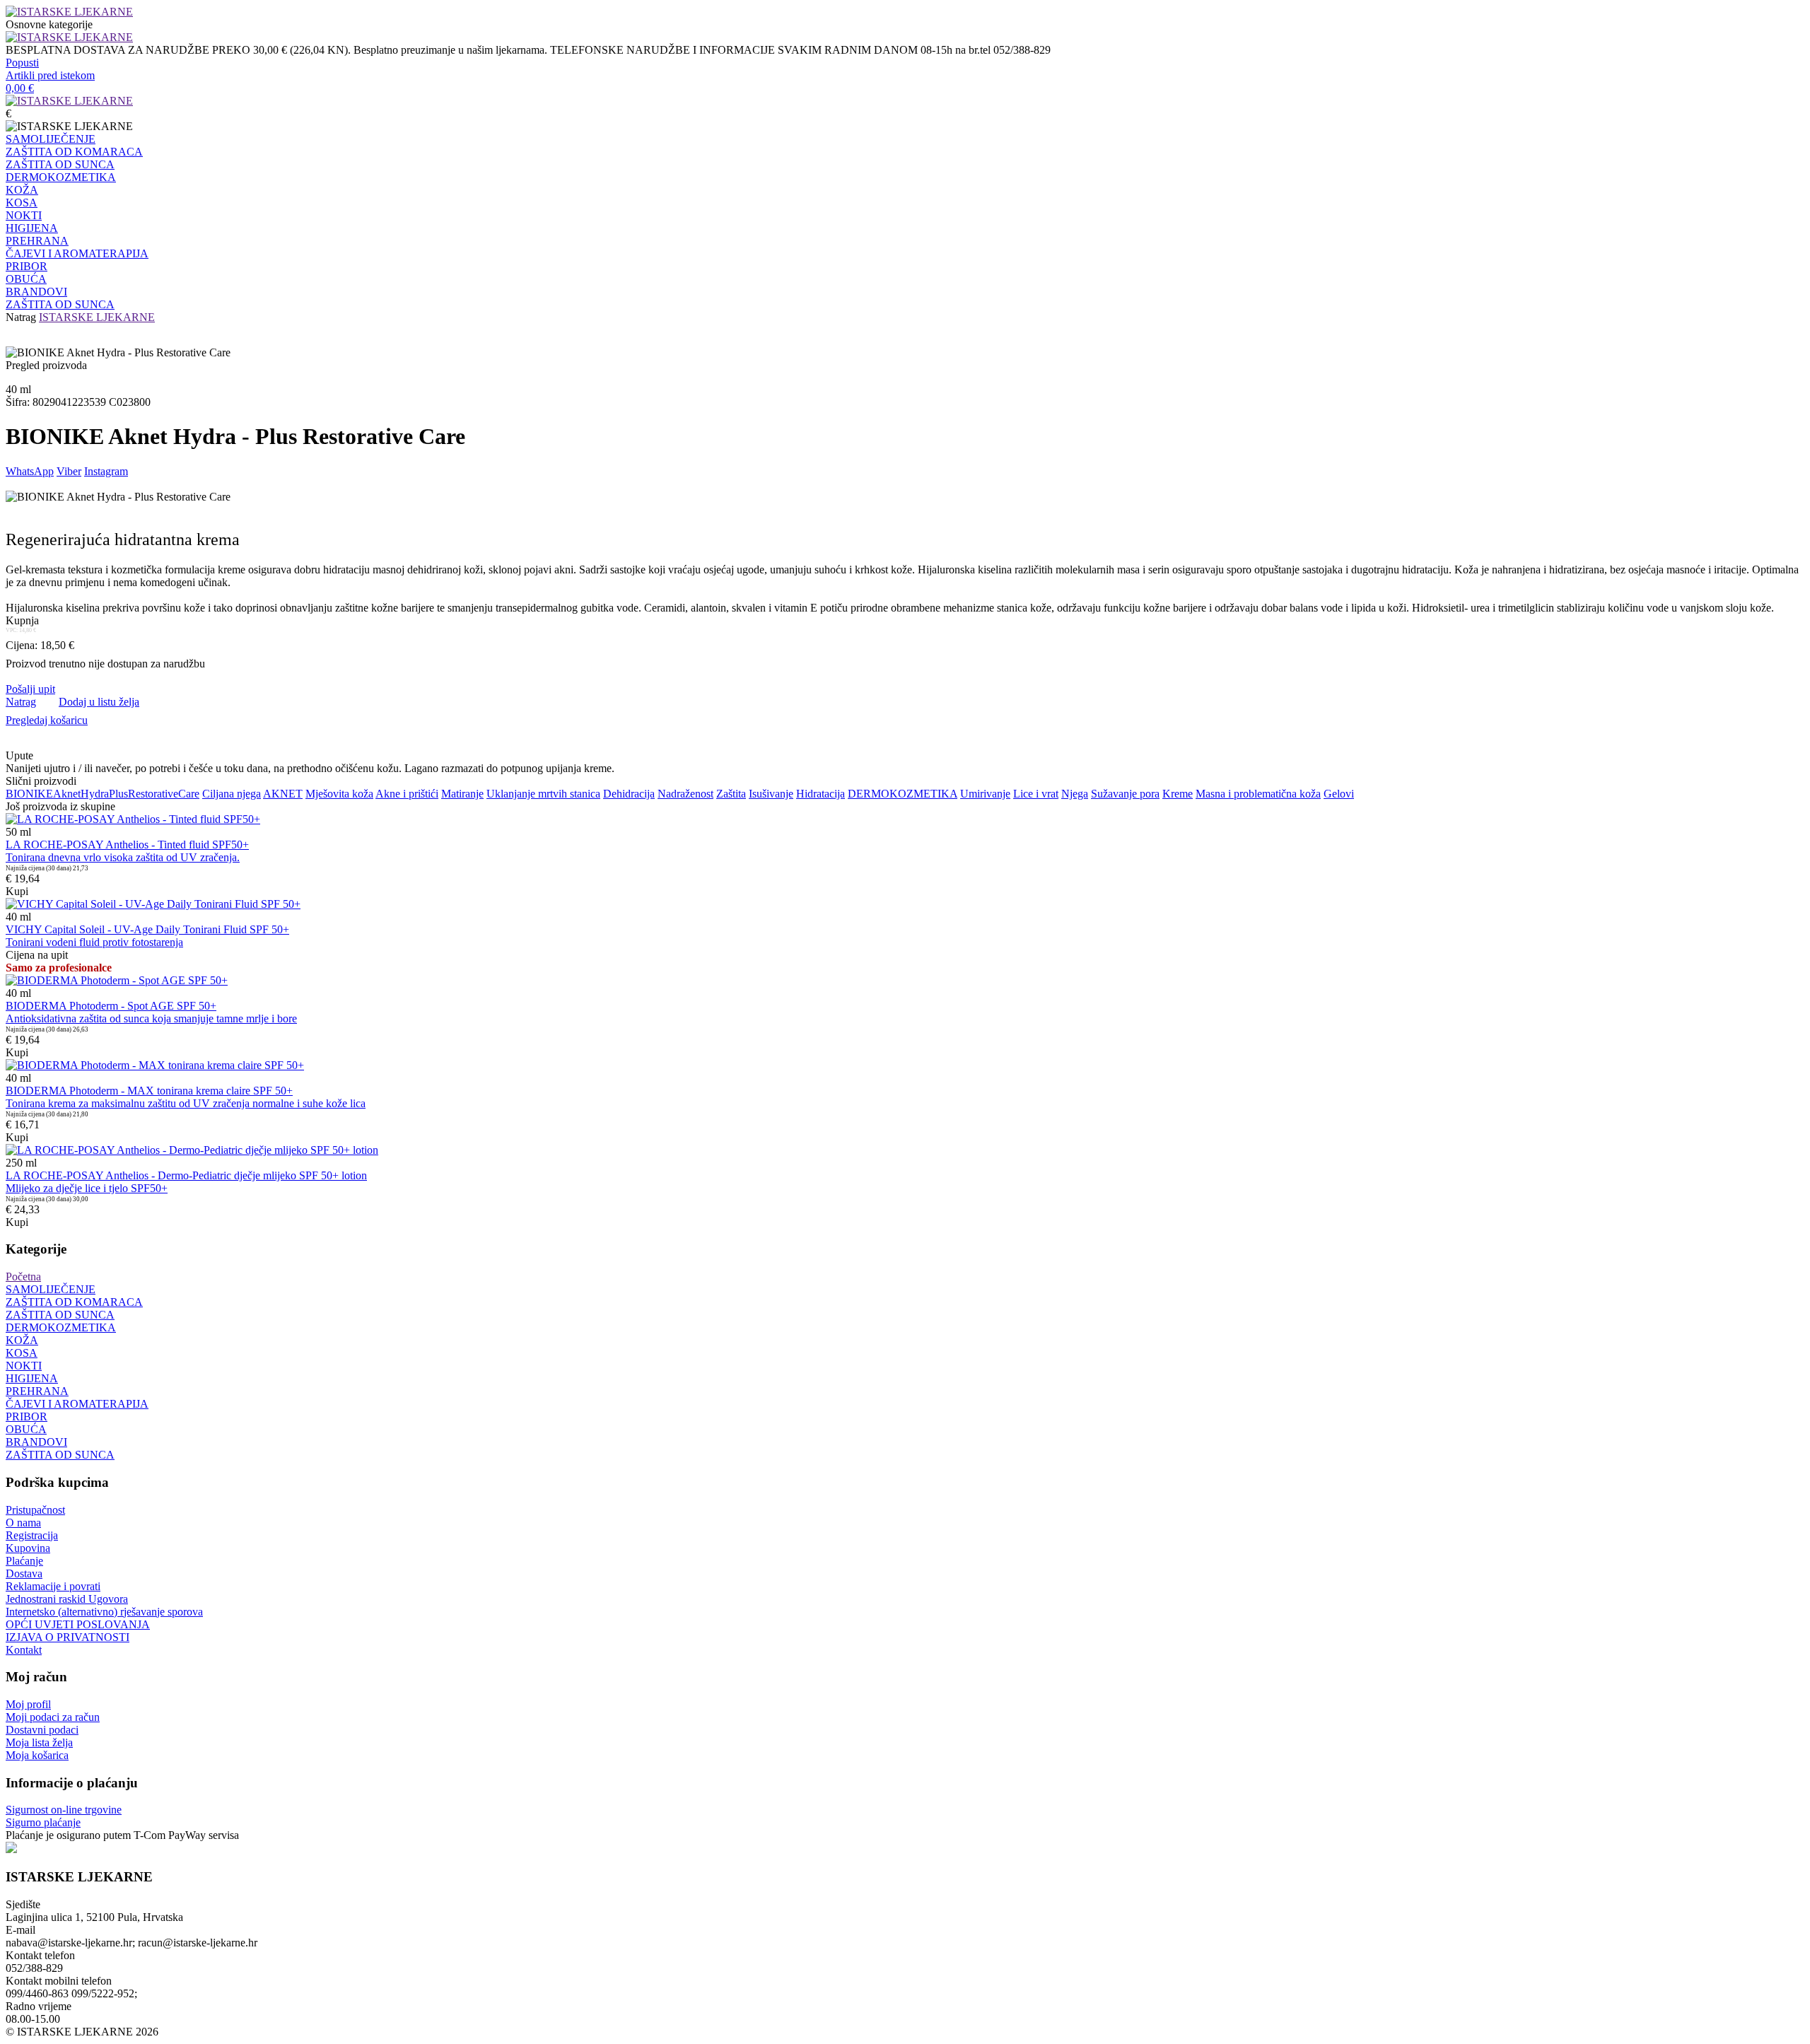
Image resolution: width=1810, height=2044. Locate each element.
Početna (23, 1277)
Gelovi (1339, 794)
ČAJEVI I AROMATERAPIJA (77, 253)
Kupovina (28, 1548)
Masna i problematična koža (1258, 794)
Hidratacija (821, 794)
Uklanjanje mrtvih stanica (543, 794)
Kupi (17, 891)
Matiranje (462, 794)
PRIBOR (27, 266)
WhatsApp (30, 471)
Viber (69, 471)
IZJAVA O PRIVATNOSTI (68, 1637)
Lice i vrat (1036, 794)
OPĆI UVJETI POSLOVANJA (78, 1624)
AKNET (283, 794)
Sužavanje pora (1125, 794)
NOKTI (24, 215)
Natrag (21, 317)
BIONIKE (29, 794)
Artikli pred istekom (50, 75)
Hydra (95, 794)
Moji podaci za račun (53, 1717)
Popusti (22, 63)
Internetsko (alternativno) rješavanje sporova (104, 1612)
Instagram (106, 471)
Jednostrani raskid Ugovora (67, 1599)
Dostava (24, 1573)
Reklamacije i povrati (53, 1586)
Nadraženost (685, 794)
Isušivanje (771, 794)
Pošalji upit (30, 689)
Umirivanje (985, 794)
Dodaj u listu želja (99, 702)
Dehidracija (629, 794)
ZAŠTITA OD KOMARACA (74, 152)
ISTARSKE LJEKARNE (97, 317)
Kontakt (24, 1650)
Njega (1075, 794)
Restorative (153, 794)
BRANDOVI (36, 292)
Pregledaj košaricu (47, 720)
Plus (118, 794)
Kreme (1178, 794)
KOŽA (22, 190)
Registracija (32, 1535)
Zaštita (731, 794)
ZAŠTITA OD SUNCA (60, 164)
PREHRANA (37, 241)
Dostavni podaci (42, 1730)
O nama (23, 1523)
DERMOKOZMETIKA (61, 177)
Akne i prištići (407, 794)
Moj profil (28, 1704)
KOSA (22, 203)
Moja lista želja (39, 1742)
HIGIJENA (32, 228)
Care (189, 794)
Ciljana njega (232, 794)
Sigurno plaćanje (43, 1822)
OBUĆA (26, 279)
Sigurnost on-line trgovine (64, 1810)
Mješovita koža (339, 794)
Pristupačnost (35, 1510)
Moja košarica (37, 1755)
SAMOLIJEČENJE (51, 139)
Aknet (67, 794)
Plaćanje (24, 1561)
